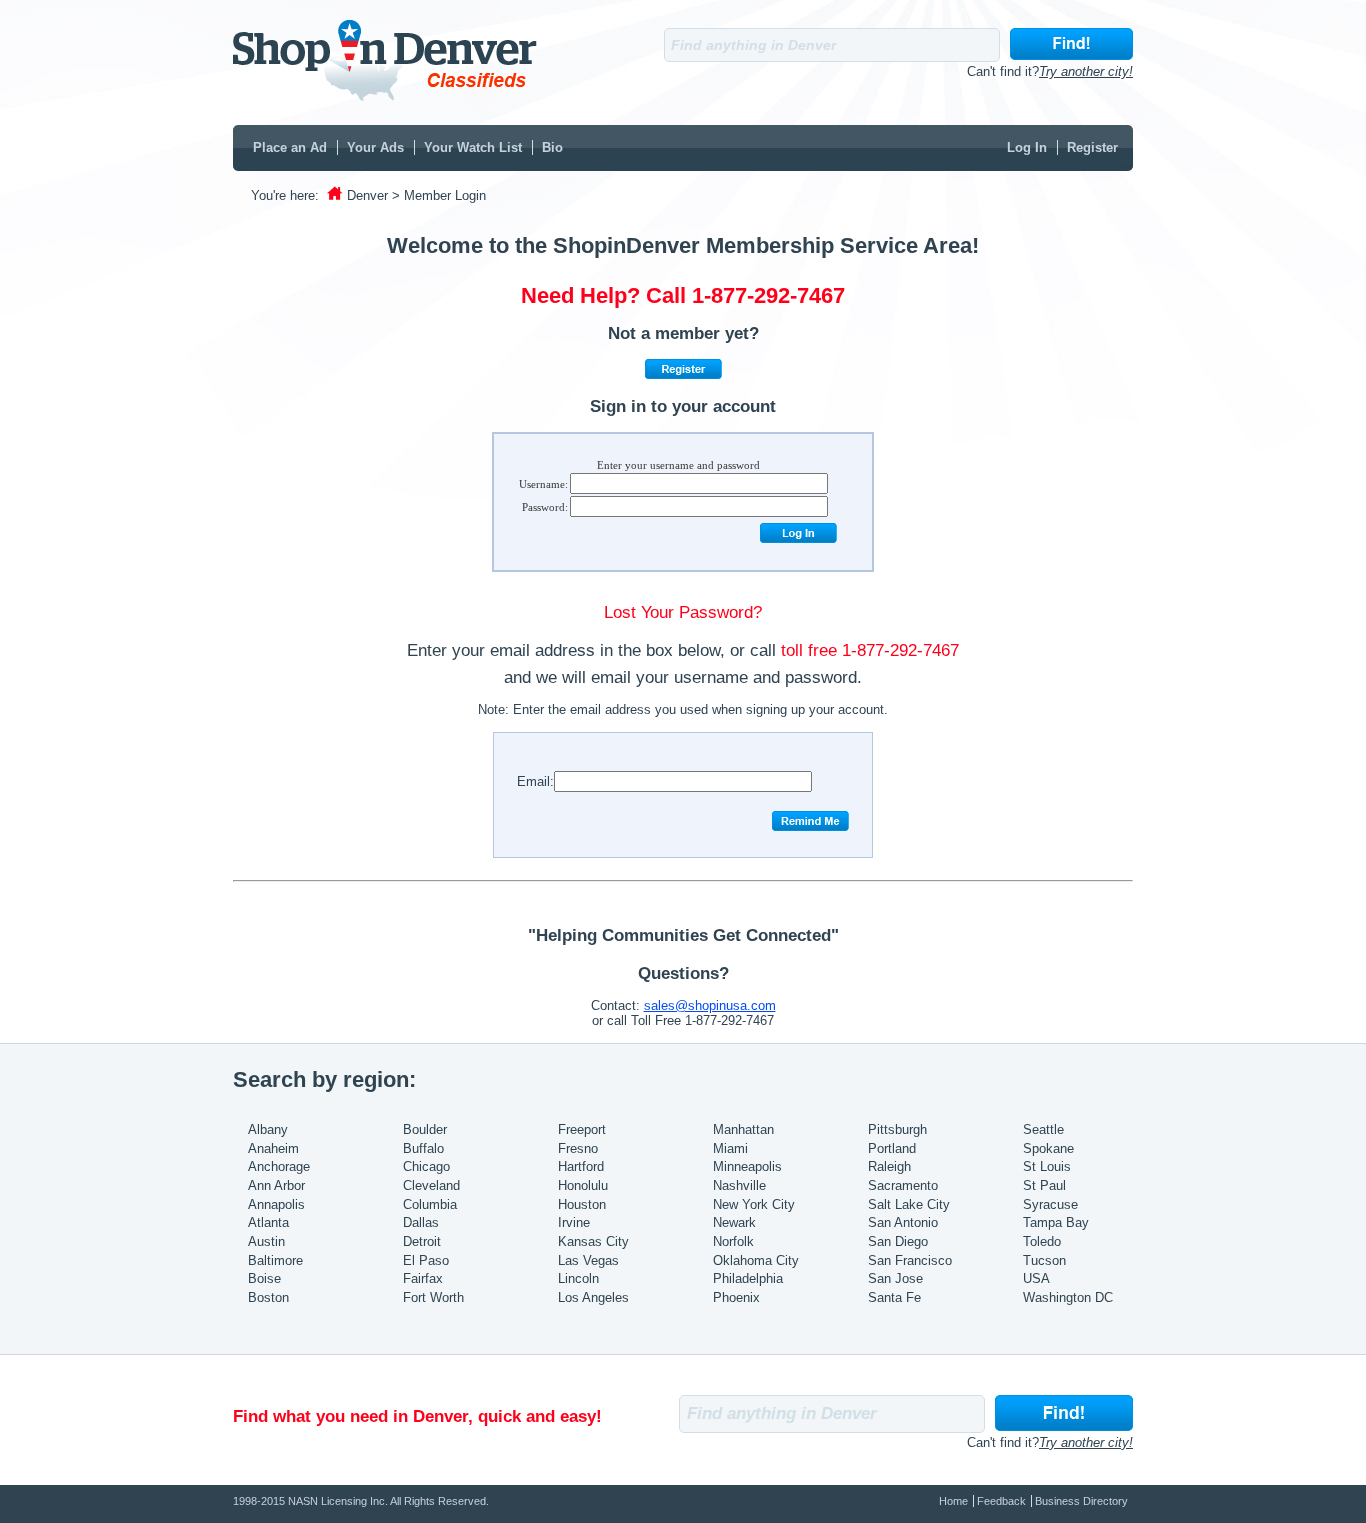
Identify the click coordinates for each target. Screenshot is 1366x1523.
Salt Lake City (909, 1204)
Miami (730, 1148)
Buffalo (423, 1148)
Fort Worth (433, 1297)
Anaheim (273, 1148)
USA (1036, 1278)
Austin (266, 1241)
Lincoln (578, 1278)
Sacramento (903, 1185)
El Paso (426, 1260)
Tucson (1044, 1260)
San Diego (898, 1241)
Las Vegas (588, 1260)
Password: (545, 507)
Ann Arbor (276, 1185)
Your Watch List (473, 147)
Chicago (426, 1166)
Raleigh (889, 1166)
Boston (268, 1297)
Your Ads (375, 147)
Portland (892, 1148)
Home (953, 1501)
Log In (1027, 147)
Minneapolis (747, 1166)
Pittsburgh (897, 1129)
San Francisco (910, 1260)
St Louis (1047, 1166)
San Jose (895, 1278)
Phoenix (736, 1297)
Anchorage (279, 1166)
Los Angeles (593, 1297)
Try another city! (1086, 71)
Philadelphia (748, 1278)
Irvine (574, 1222)
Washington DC (1068, 1297)
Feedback (1001, 1501)
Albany (268, 1129)
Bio (552, 147)
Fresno (578, 1148)
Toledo (1042, 1241)
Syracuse (1050, 1204)
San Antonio (903, 1222)
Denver (367, 195)
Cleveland (431, 1185)
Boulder (425, 1129)
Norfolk (733, 1241)
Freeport (582, 1129)
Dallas (421, 1222)
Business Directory (1081, 1501)
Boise (264, 1278)
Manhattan (743, 1129)
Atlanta (268, 1222)
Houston (582, 1204)
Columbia (430, 1204)
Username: (543, 484)
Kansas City (593, 1241)
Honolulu (583, 1185)
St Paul (1044, 1185)
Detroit (422, 1241)
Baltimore (275, 1260)
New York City (754, 1204)
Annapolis (276, 1204)
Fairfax (423, 1278)
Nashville (739, 1185)
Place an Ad (290, 147)
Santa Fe (894, 1297)
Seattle (1043, 1129)
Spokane (1048, 1148)
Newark (734, 1222)
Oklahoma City (756, 1260)
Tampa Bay (1056, 1222)
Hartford (581, 1166)
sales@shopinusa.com (710, 1005)
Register (1092, 147)
